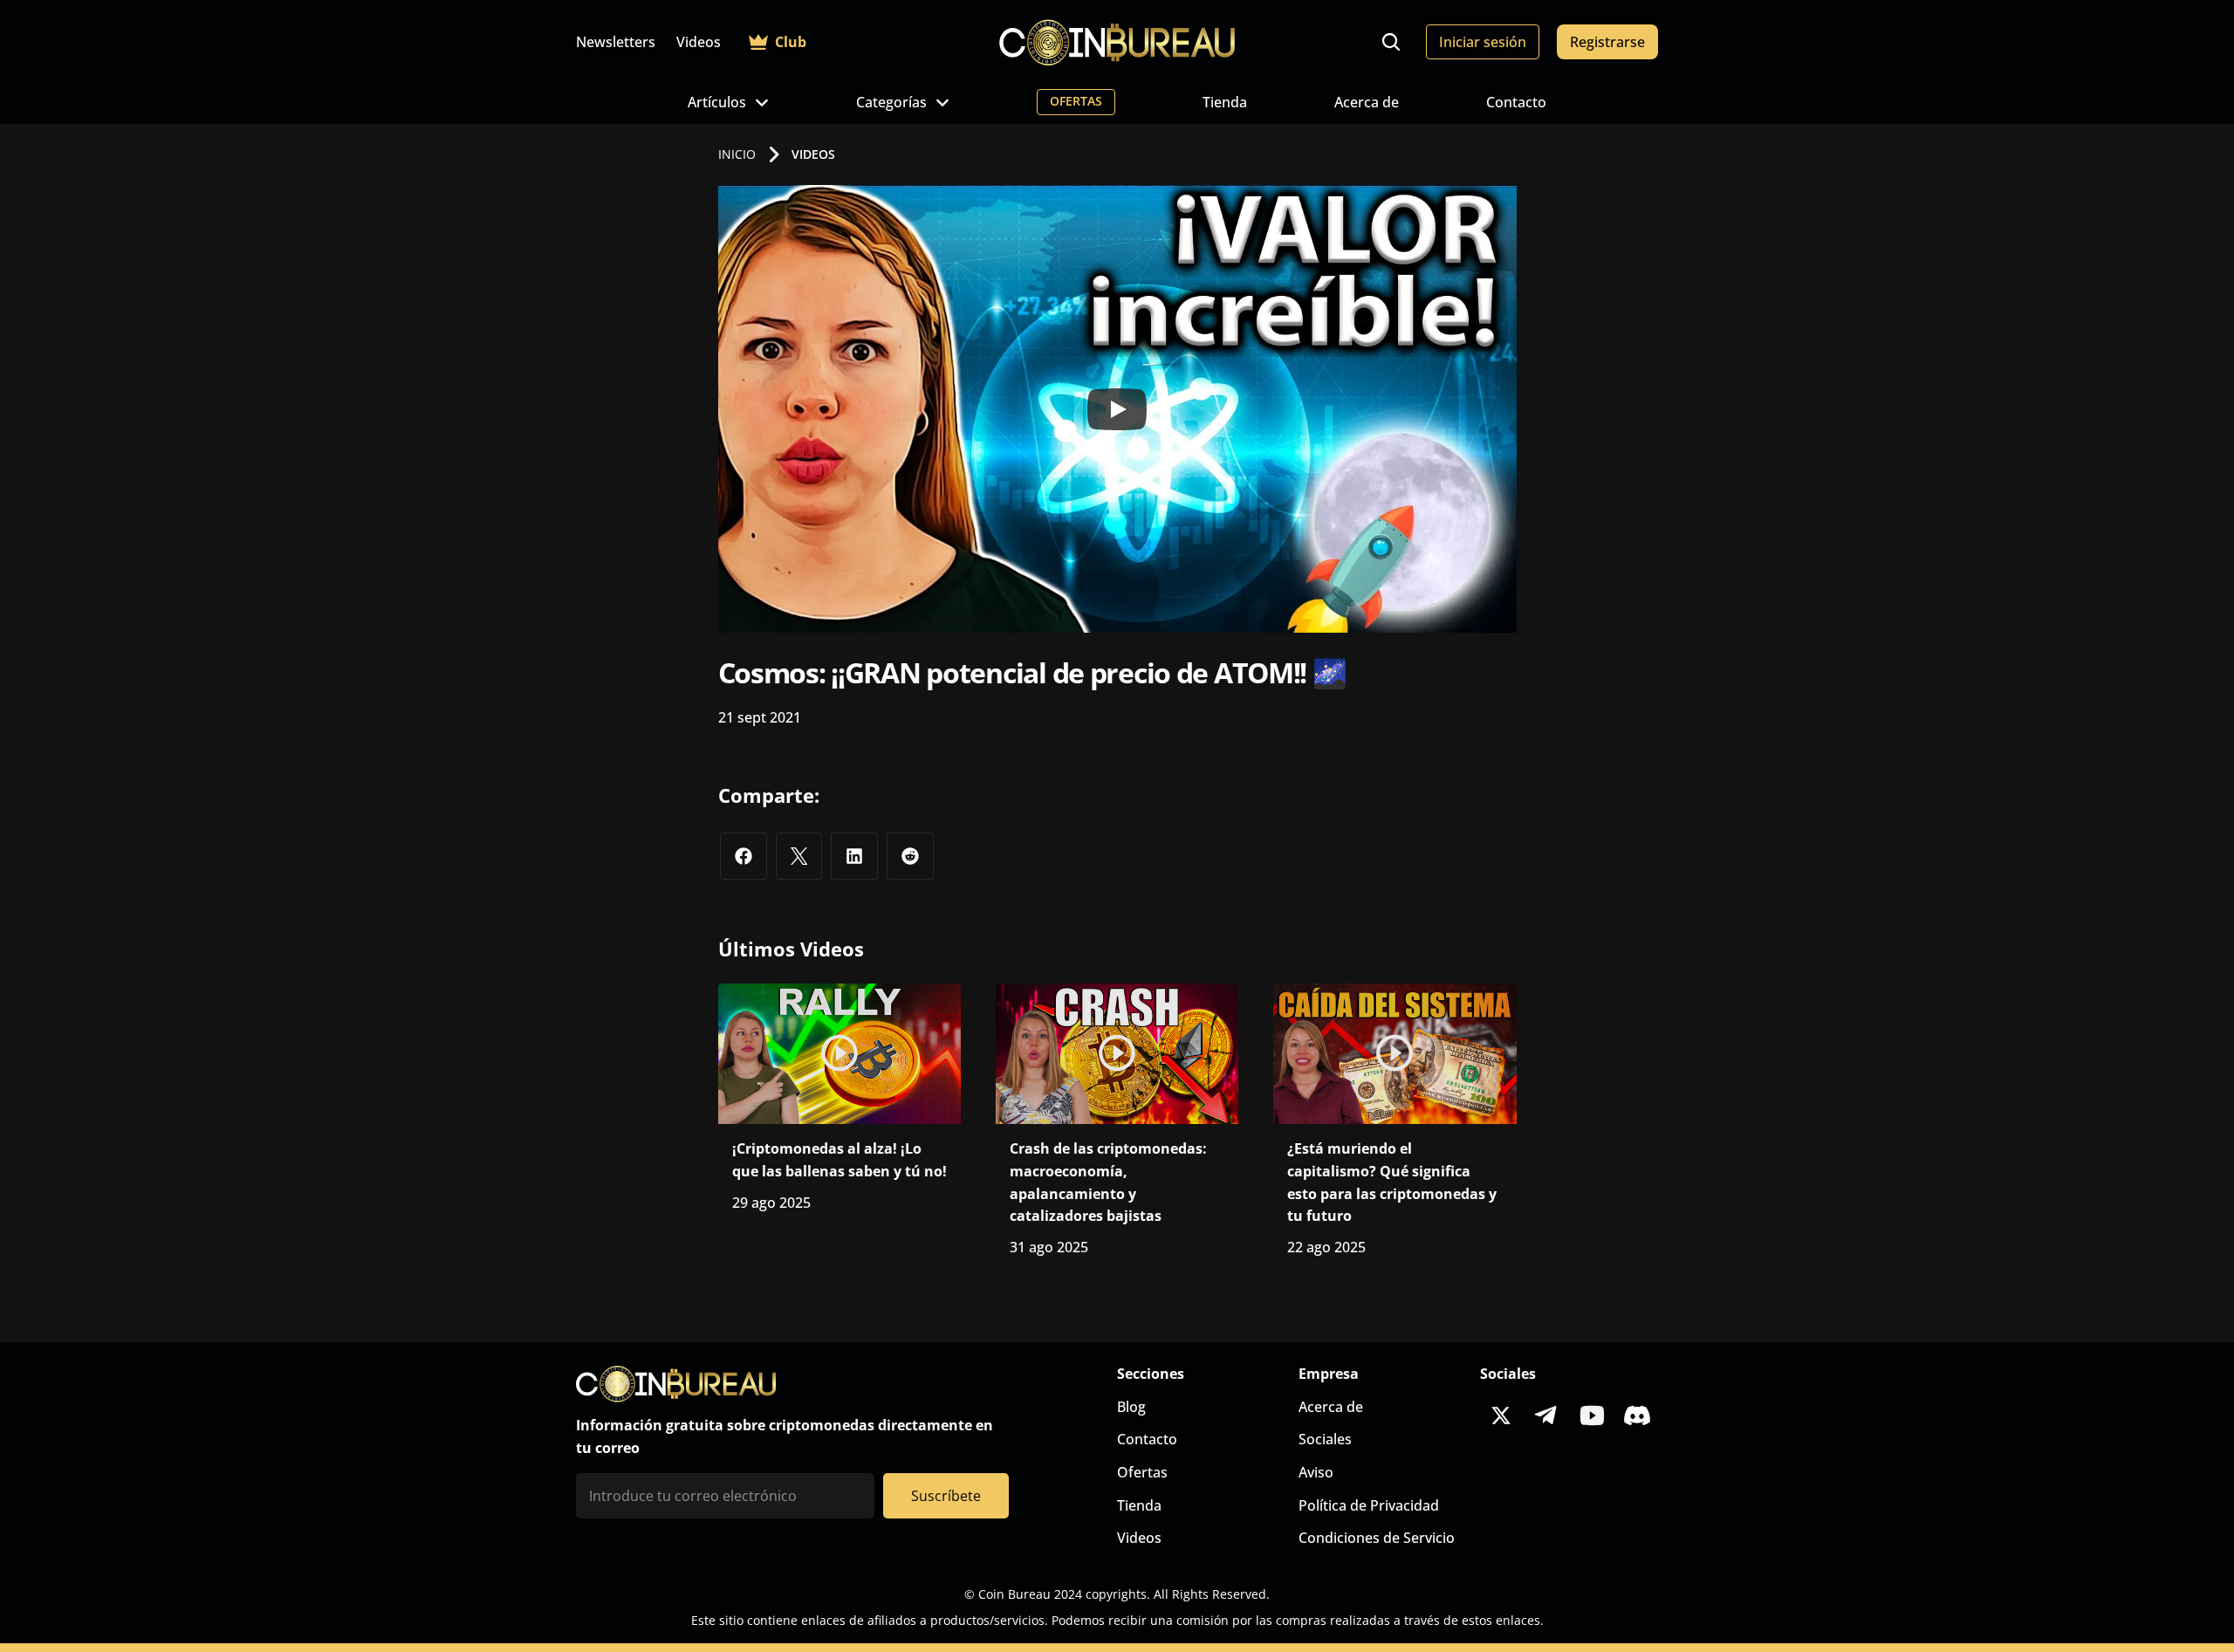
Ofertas (1142, 1472)
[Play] (1117, 409)
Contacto (1516, 102)
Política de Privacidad (1369, 1505)
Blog (1131, 1407)
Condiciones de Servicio (1377, 1538)
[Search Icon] (1391, 42)
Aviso (1316, 1472)
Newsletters (616, 42)
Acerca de (1367, 102)
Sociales (1325, 1439)
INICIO (737, 154)
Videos (699, 42)
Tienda (1225, 102)
